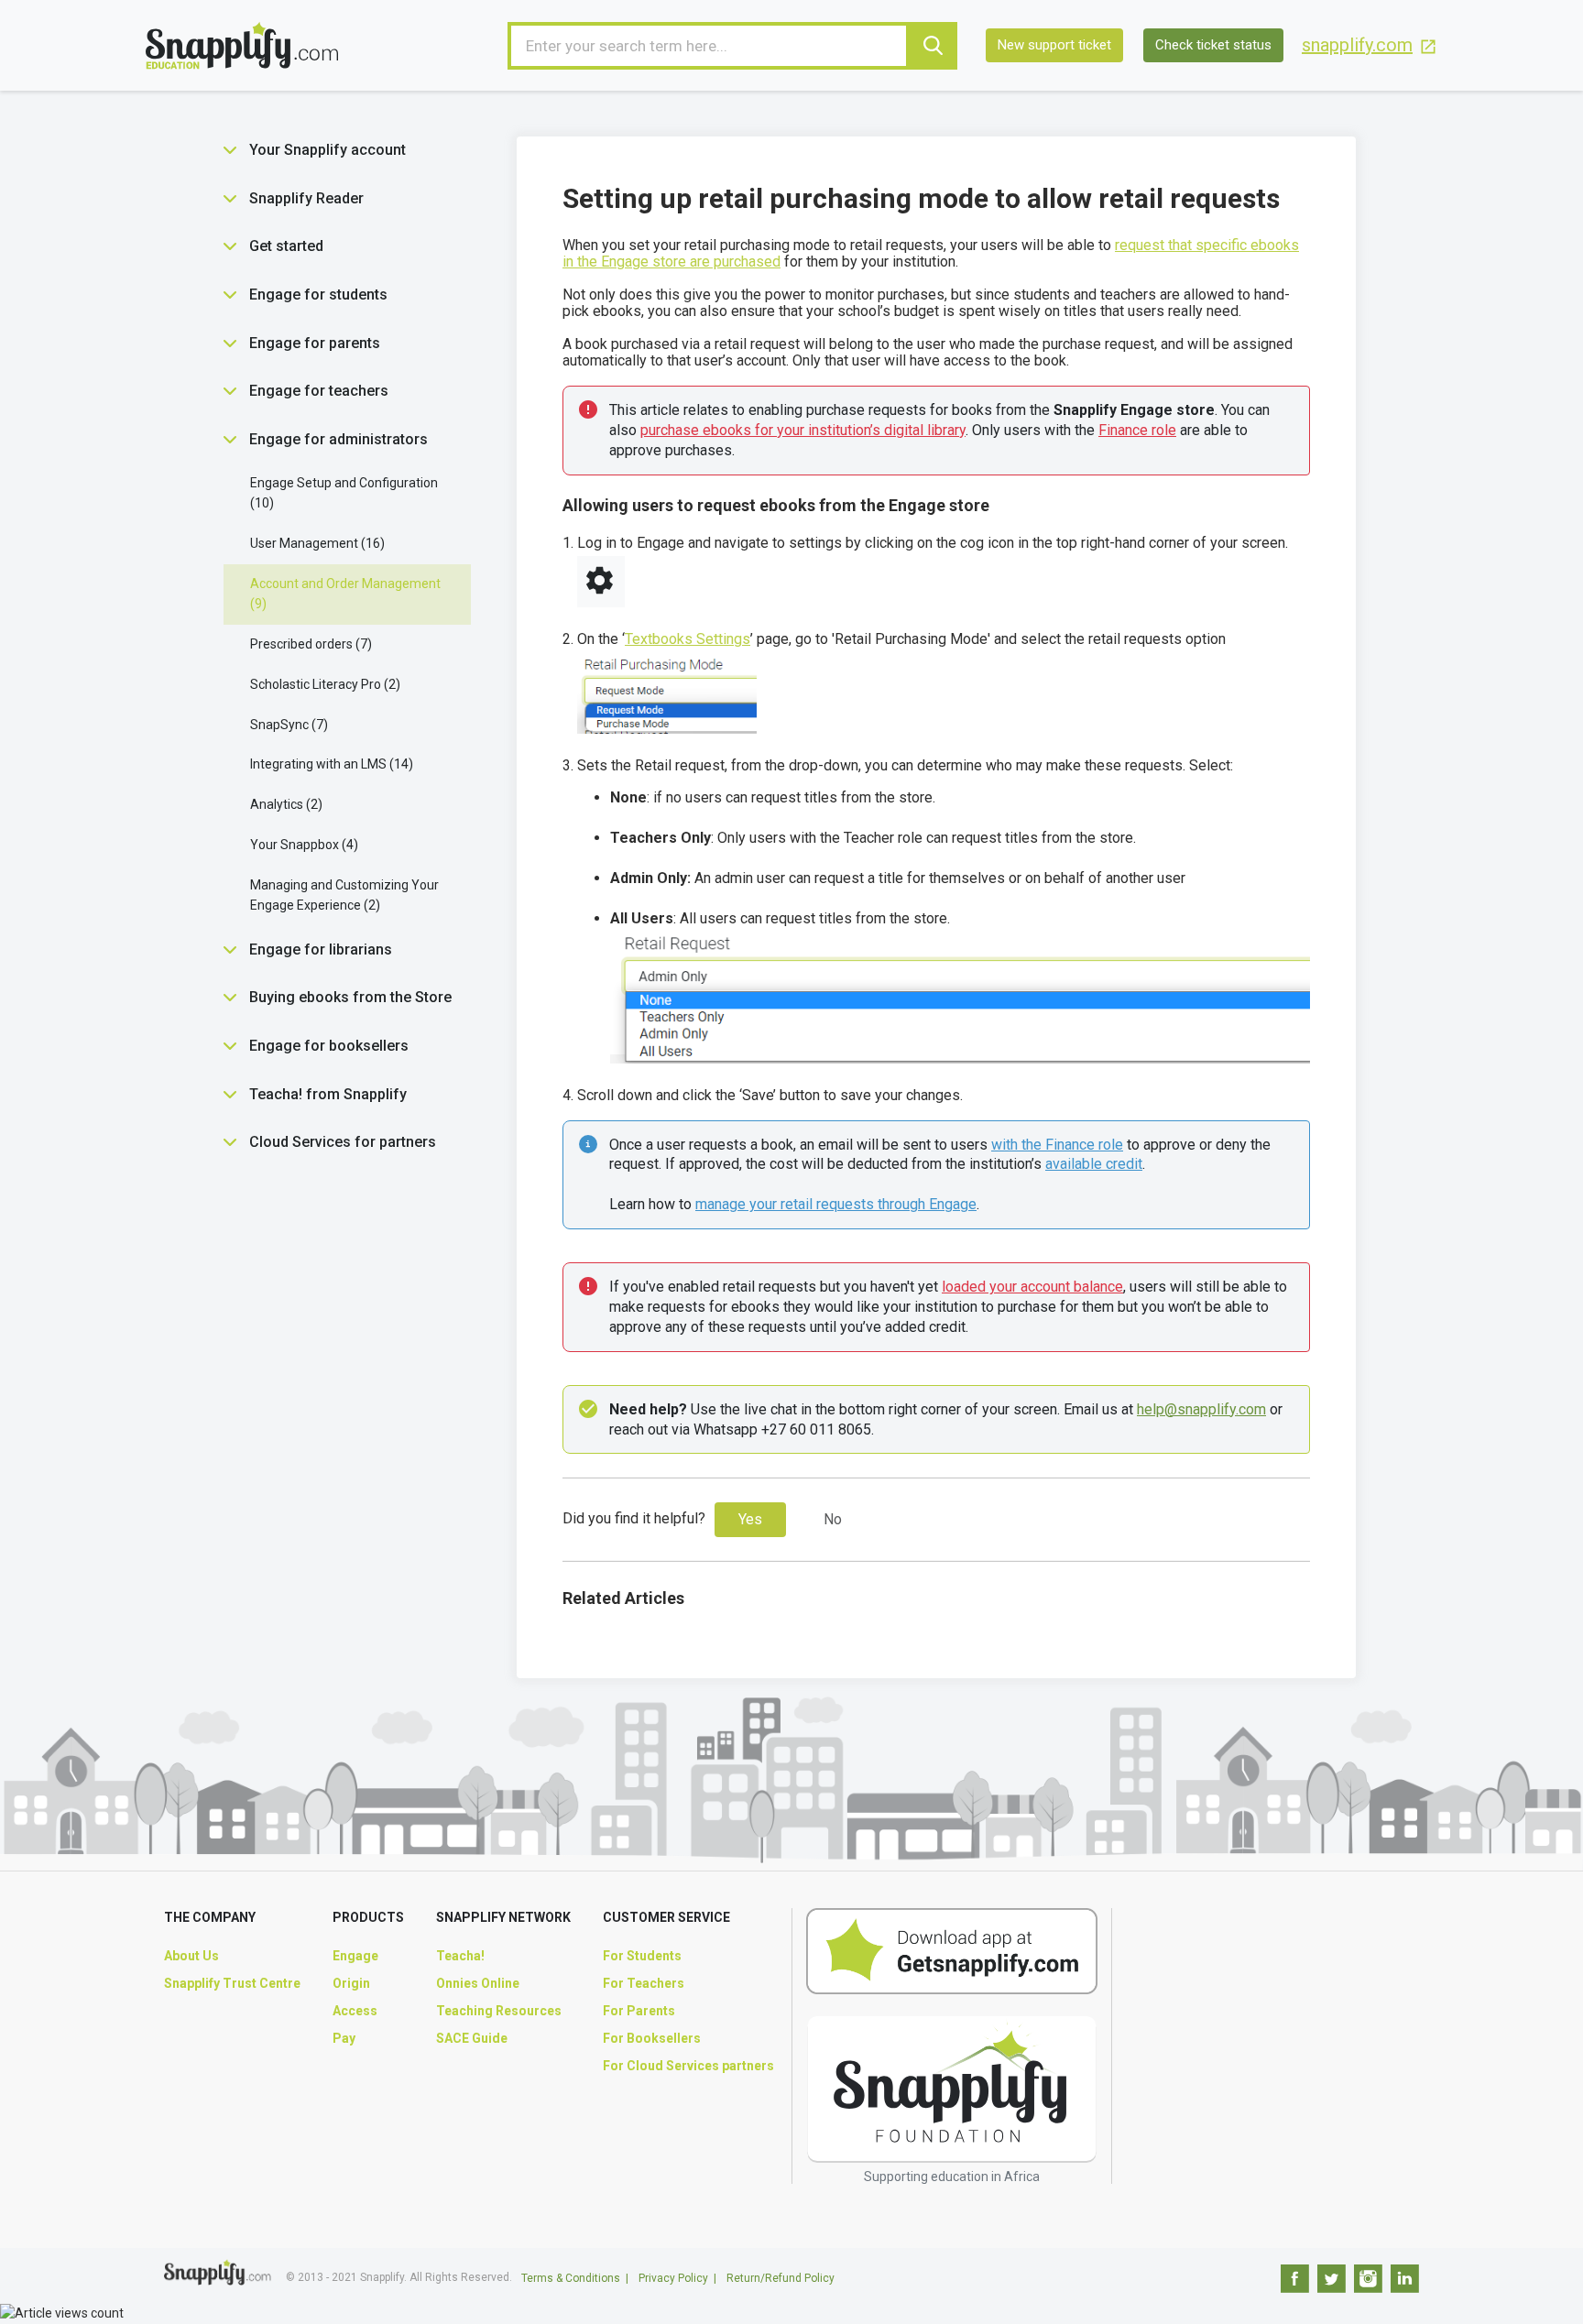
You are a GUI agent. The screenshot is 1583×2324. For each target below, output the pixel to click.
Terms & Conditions (571, 2278)
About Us (191, 1956)
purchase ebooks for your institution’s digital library (803, 430)
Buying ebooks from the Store (350, 997)
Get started (286, 246)
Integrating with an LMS (329, 764)
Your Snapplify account (328, 150)
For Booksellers (652, 2038)
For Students (642, 1956)
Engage (355, 1956)
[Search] (933, 46)
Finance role (1137, 430)
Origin (351, 1983)
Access (355, 2011)
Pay (344, 2038)
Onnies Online (478, 1983)
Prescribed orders (309, 644)
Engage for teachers (319, 391)
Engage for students (318, 295)
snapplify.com (1357, 45)
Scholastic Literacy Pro (323, 684)
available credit (1094, 1164)
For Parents (639, 2011)
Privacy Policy (673, 2278)
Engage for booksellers (329, 1046)
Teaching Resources (499, 2011)
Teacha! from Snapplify (328, 1094)
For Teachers (644, 1983)
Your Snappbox (302, 845)
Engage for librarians (321, 949)
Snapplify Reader (306, 198)
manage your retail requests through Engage (836, 1204)
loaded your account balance (1032, 1287)
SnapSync (287, 725)
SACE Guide (472, 2038)
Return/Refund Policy (781, 2278)
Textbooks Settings (688, 639)
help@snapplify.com (1201, 1409)
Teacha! (460, 1956)
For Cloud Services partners (688, 2066)
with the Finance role (1057, 1145)
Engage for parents (315, 343)
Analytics (284, 804)
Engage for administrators (338, 439)
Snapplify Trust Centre (232, 1983)
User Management (315, 543)
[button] (230, 150)
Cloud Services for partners (343, 1142)
